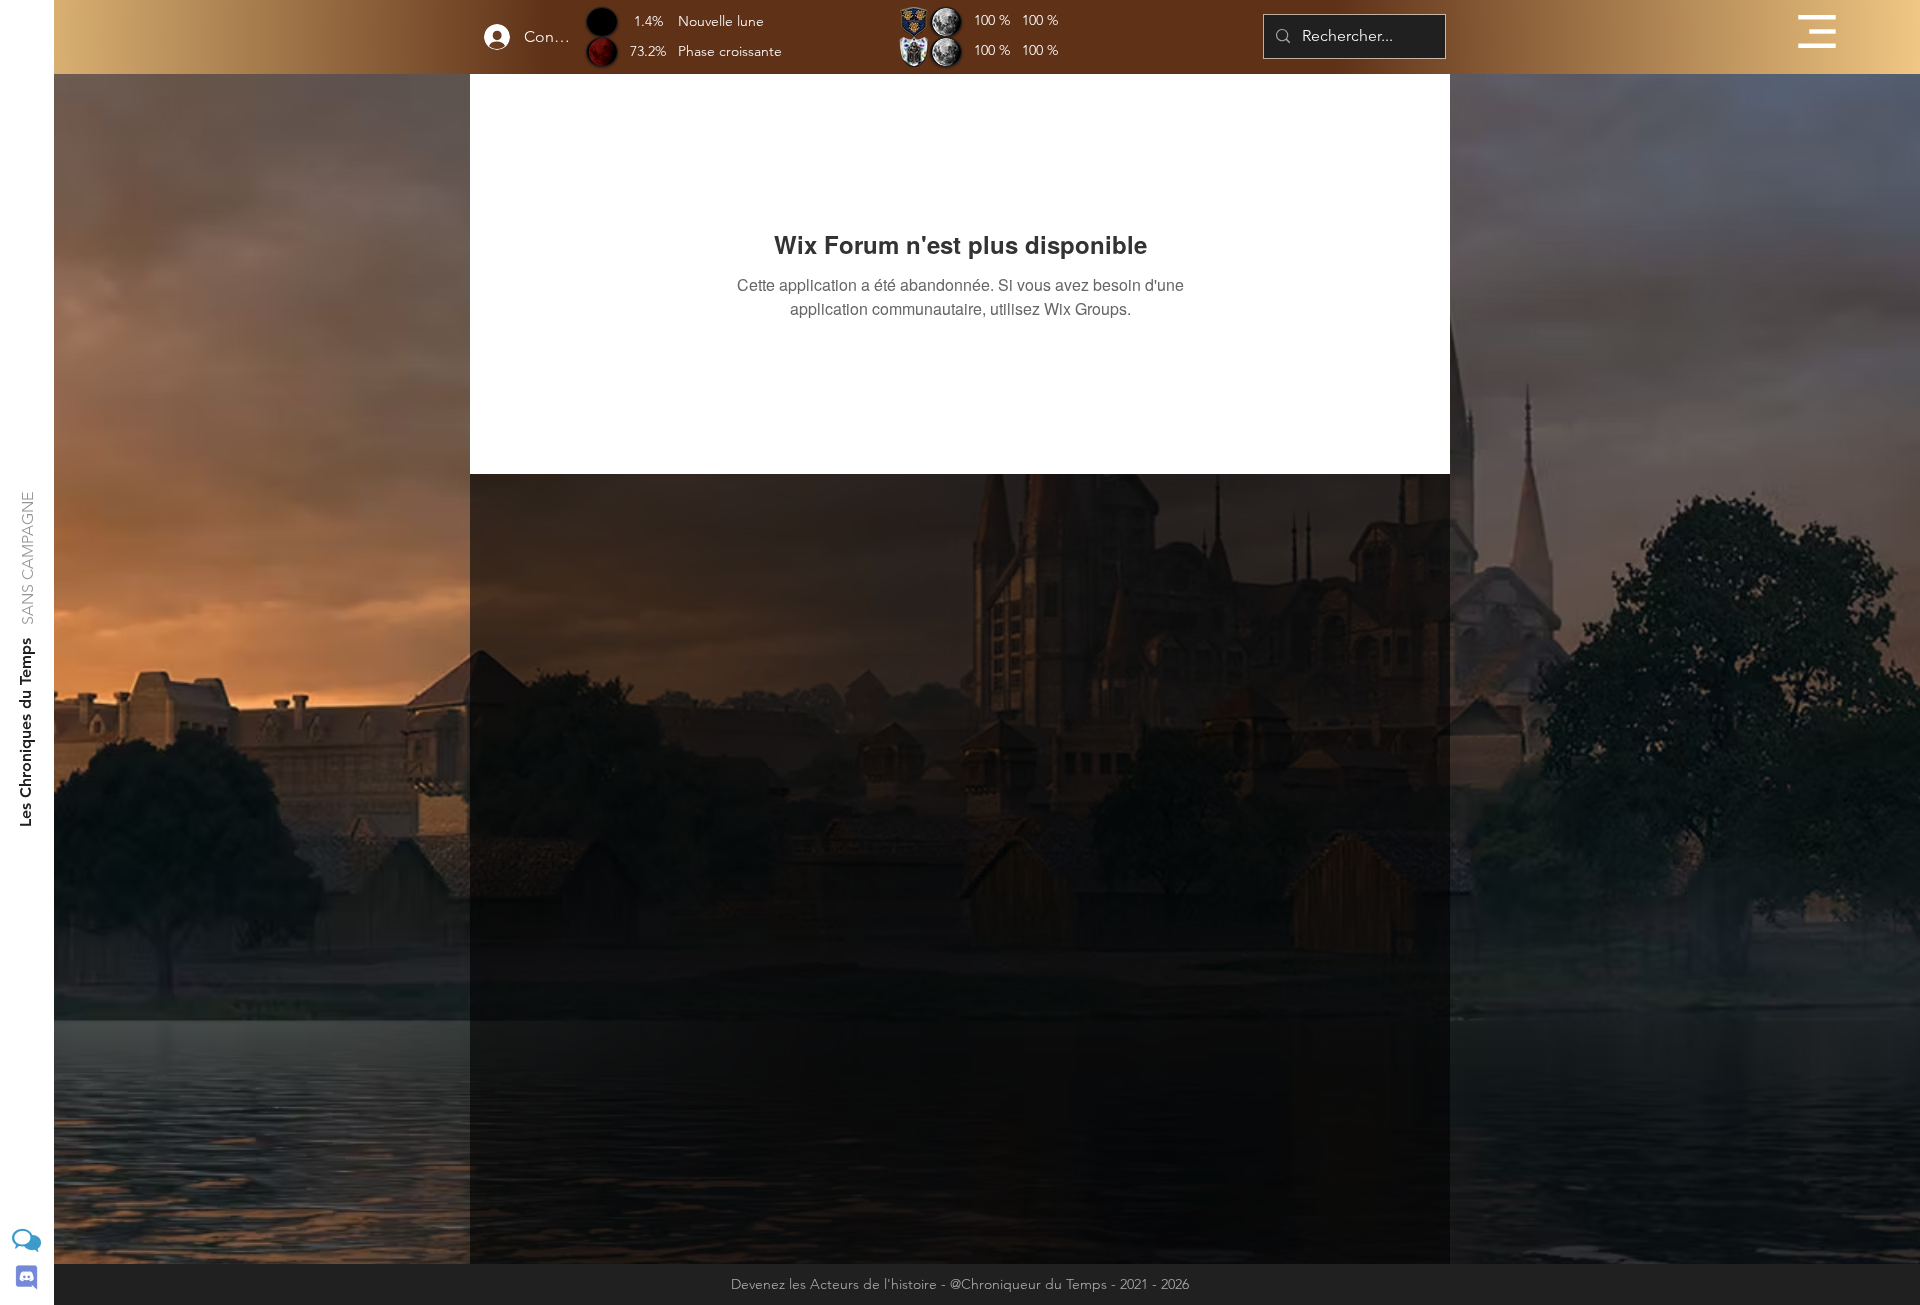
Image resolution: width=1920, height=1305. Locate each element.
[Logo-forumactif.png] (26, 1240)
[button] (1817, 31)
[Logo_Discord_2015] (26, 1277)
